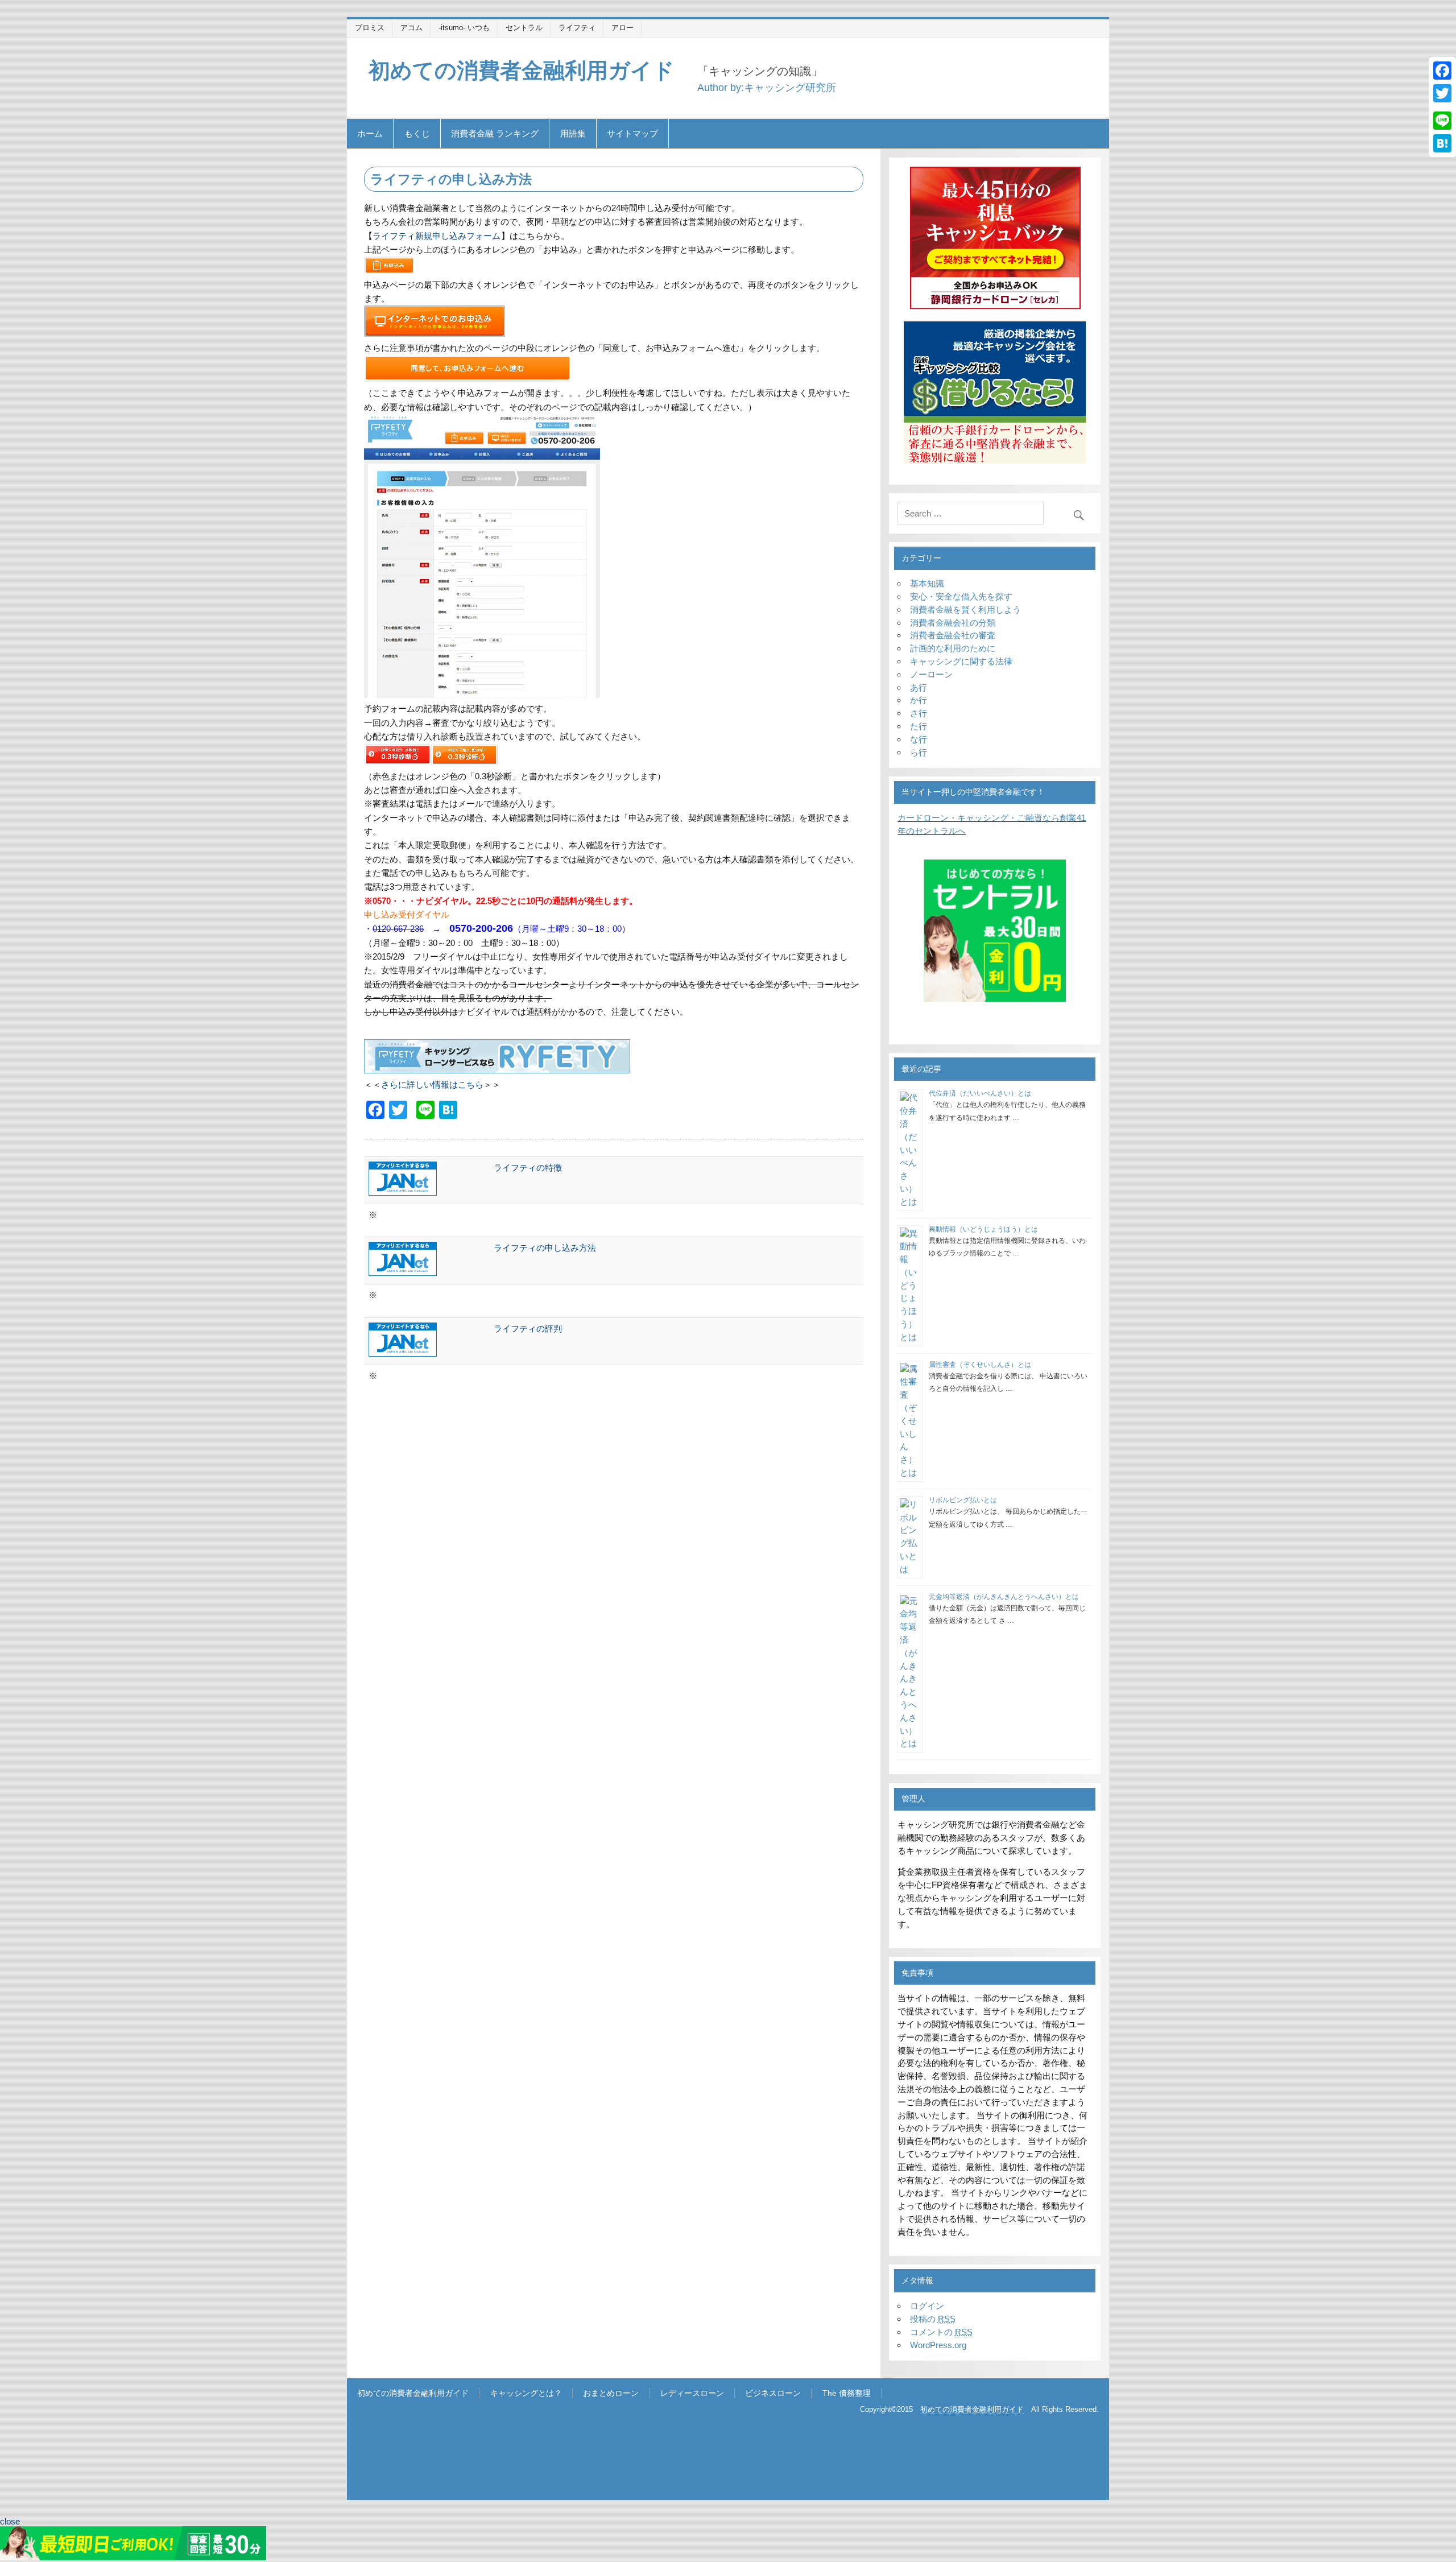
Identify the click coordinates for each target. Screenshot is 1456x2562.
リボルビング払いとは (963, 1500)
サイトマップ (632, 133)
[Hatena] (1442, 143)
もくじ (417, 133)
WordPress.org (938, 2345)
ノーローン (931, 674)
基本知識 (927, 583)
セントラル (524, 28)
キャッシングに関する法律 (961, 661)
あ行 (919, 687)
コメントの (941, 2332)
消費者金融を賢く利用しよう (965, 609)
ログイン (927, 2306)
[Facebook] (1442, 71)
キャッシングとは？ (526, 2394)
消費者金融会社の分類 (953, 623)
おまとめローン (611, 2394)
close (10, 2521)
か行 (919, 700)
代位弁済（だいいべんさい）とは (980, 1093)
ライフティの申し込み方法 (545, 1248)
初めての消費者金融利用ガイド (522, 70)
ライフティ (577, 28)
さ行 (919, 713)
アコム (411, 28)
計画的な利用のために (953, 648)
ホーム (370, 133)
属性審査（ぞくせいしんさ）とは (980, 1365)
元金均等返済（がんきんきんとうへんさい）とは (1004, 1597)
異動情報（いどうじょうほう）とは (983, 1229)
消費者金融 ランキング (495, 133)
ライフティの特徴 (528, 1168)
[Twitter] (1442, 93)
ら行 (919, 752)
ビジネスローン (773, 2394)
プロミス (370, 28)
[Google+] (1442, 107)
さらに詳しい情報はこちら (432, 1084)
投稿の (933, 2319)
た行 (919, 726)
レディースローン (692, 2394)
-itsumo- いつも (464, 28)
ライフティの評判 (528, 1328)
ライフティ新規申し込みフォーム (437, 236)
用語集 (573, 133)
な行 (919, 739)
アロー (622, 28)
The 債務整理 (847, 2394)
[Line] (1442, 121)
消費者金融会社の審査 (953, 635)
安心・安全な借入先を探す (961, 596)
